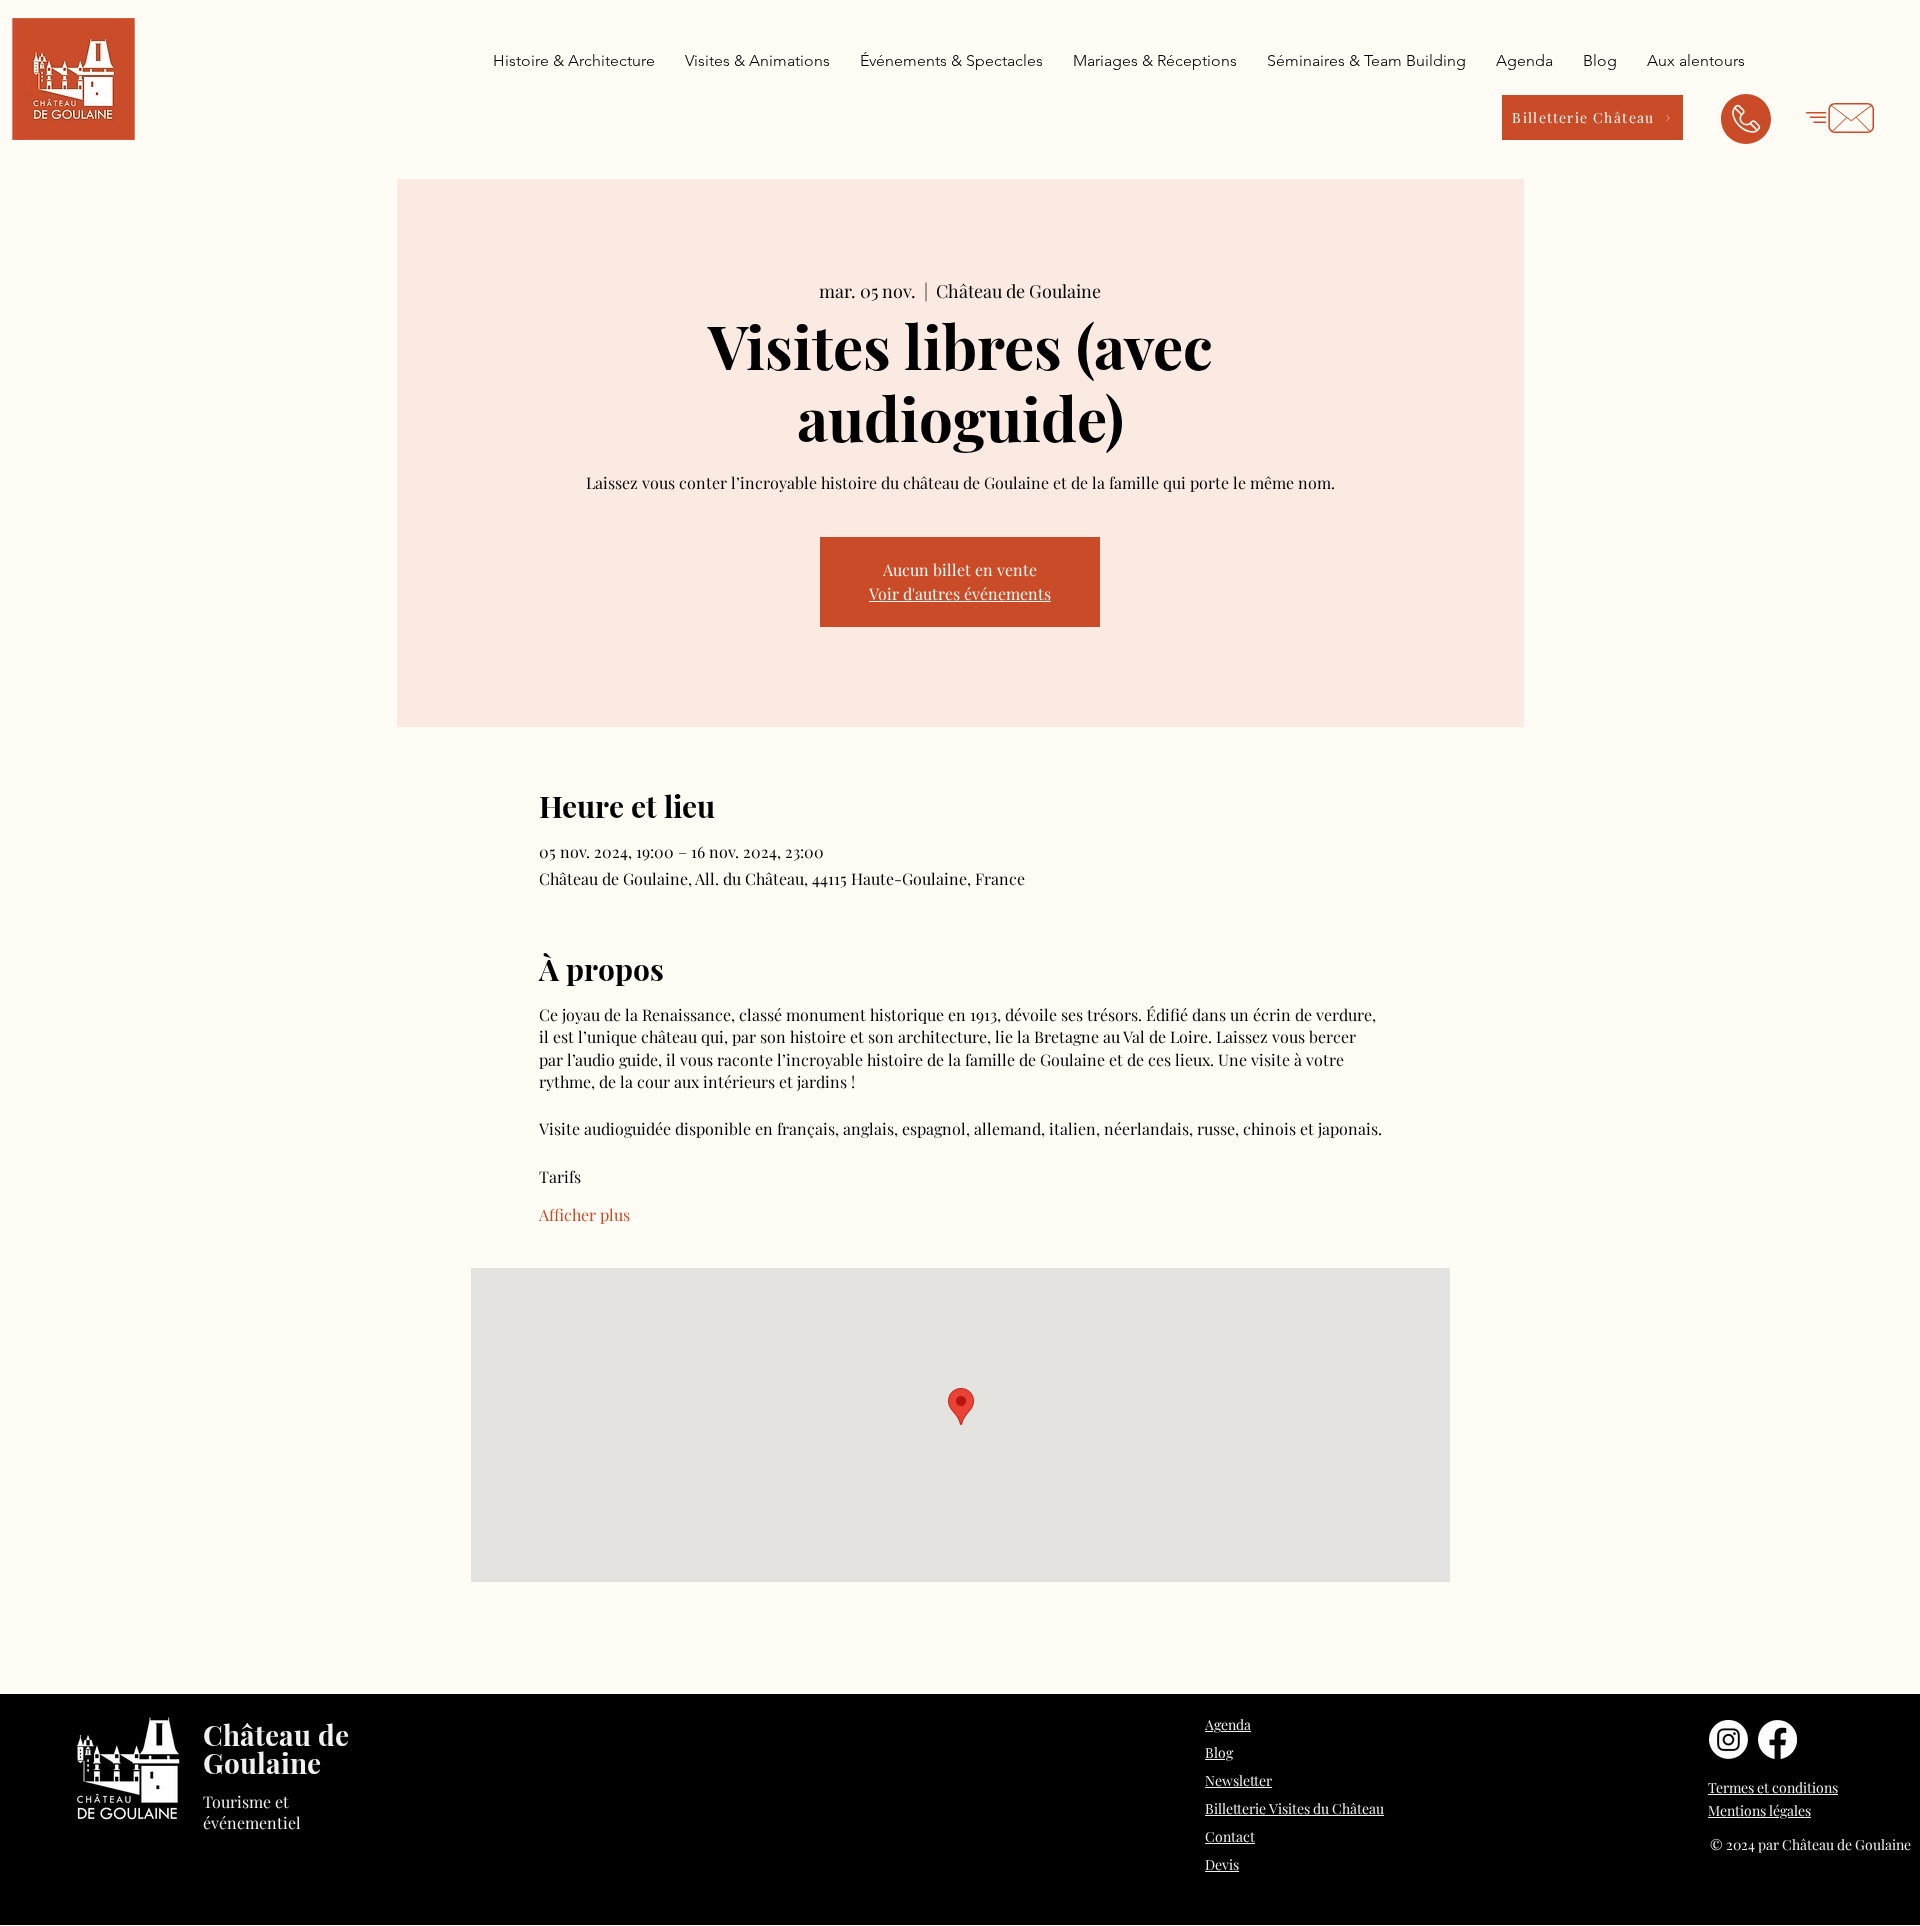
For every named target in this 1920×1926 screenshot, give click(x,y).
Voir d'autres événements (960, 593)
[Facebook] (1777, 1739)
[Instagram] (1728, 1739)
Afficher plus (584, 1214)
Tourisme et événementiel (252, 1812)
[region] (1746, 125)
